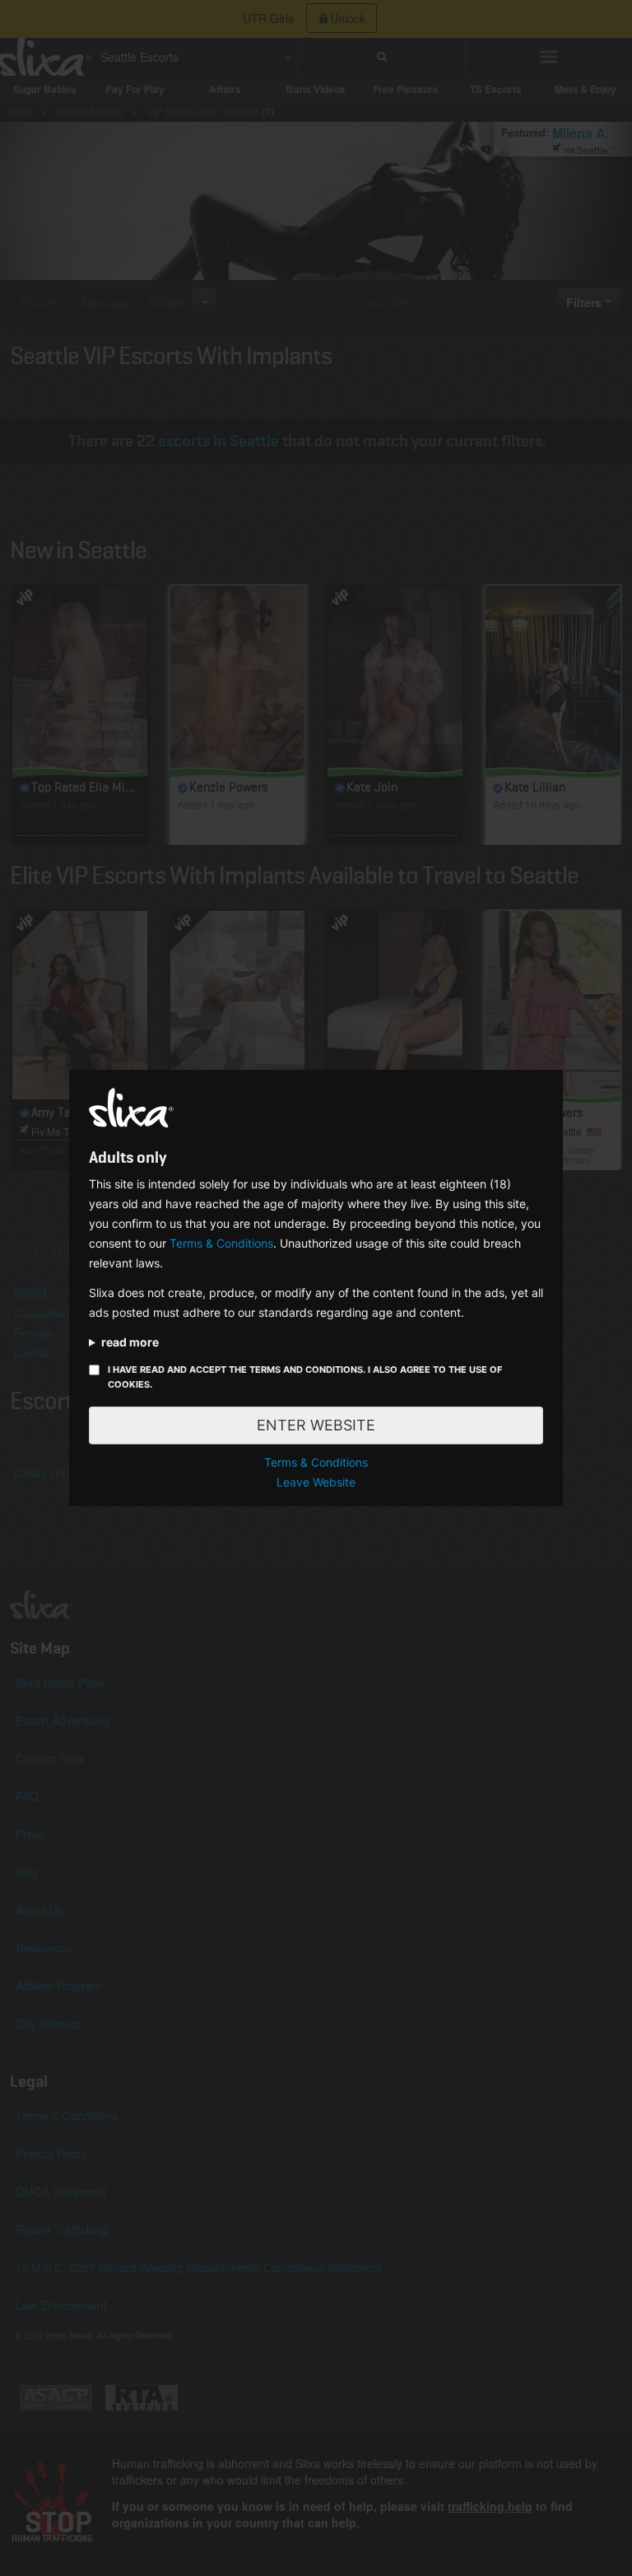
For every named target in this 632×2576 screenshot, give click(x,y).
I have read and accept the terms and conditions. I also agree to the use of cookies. (305, 1377)
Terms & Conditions (221, 1243)
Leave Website (316, 1482)
